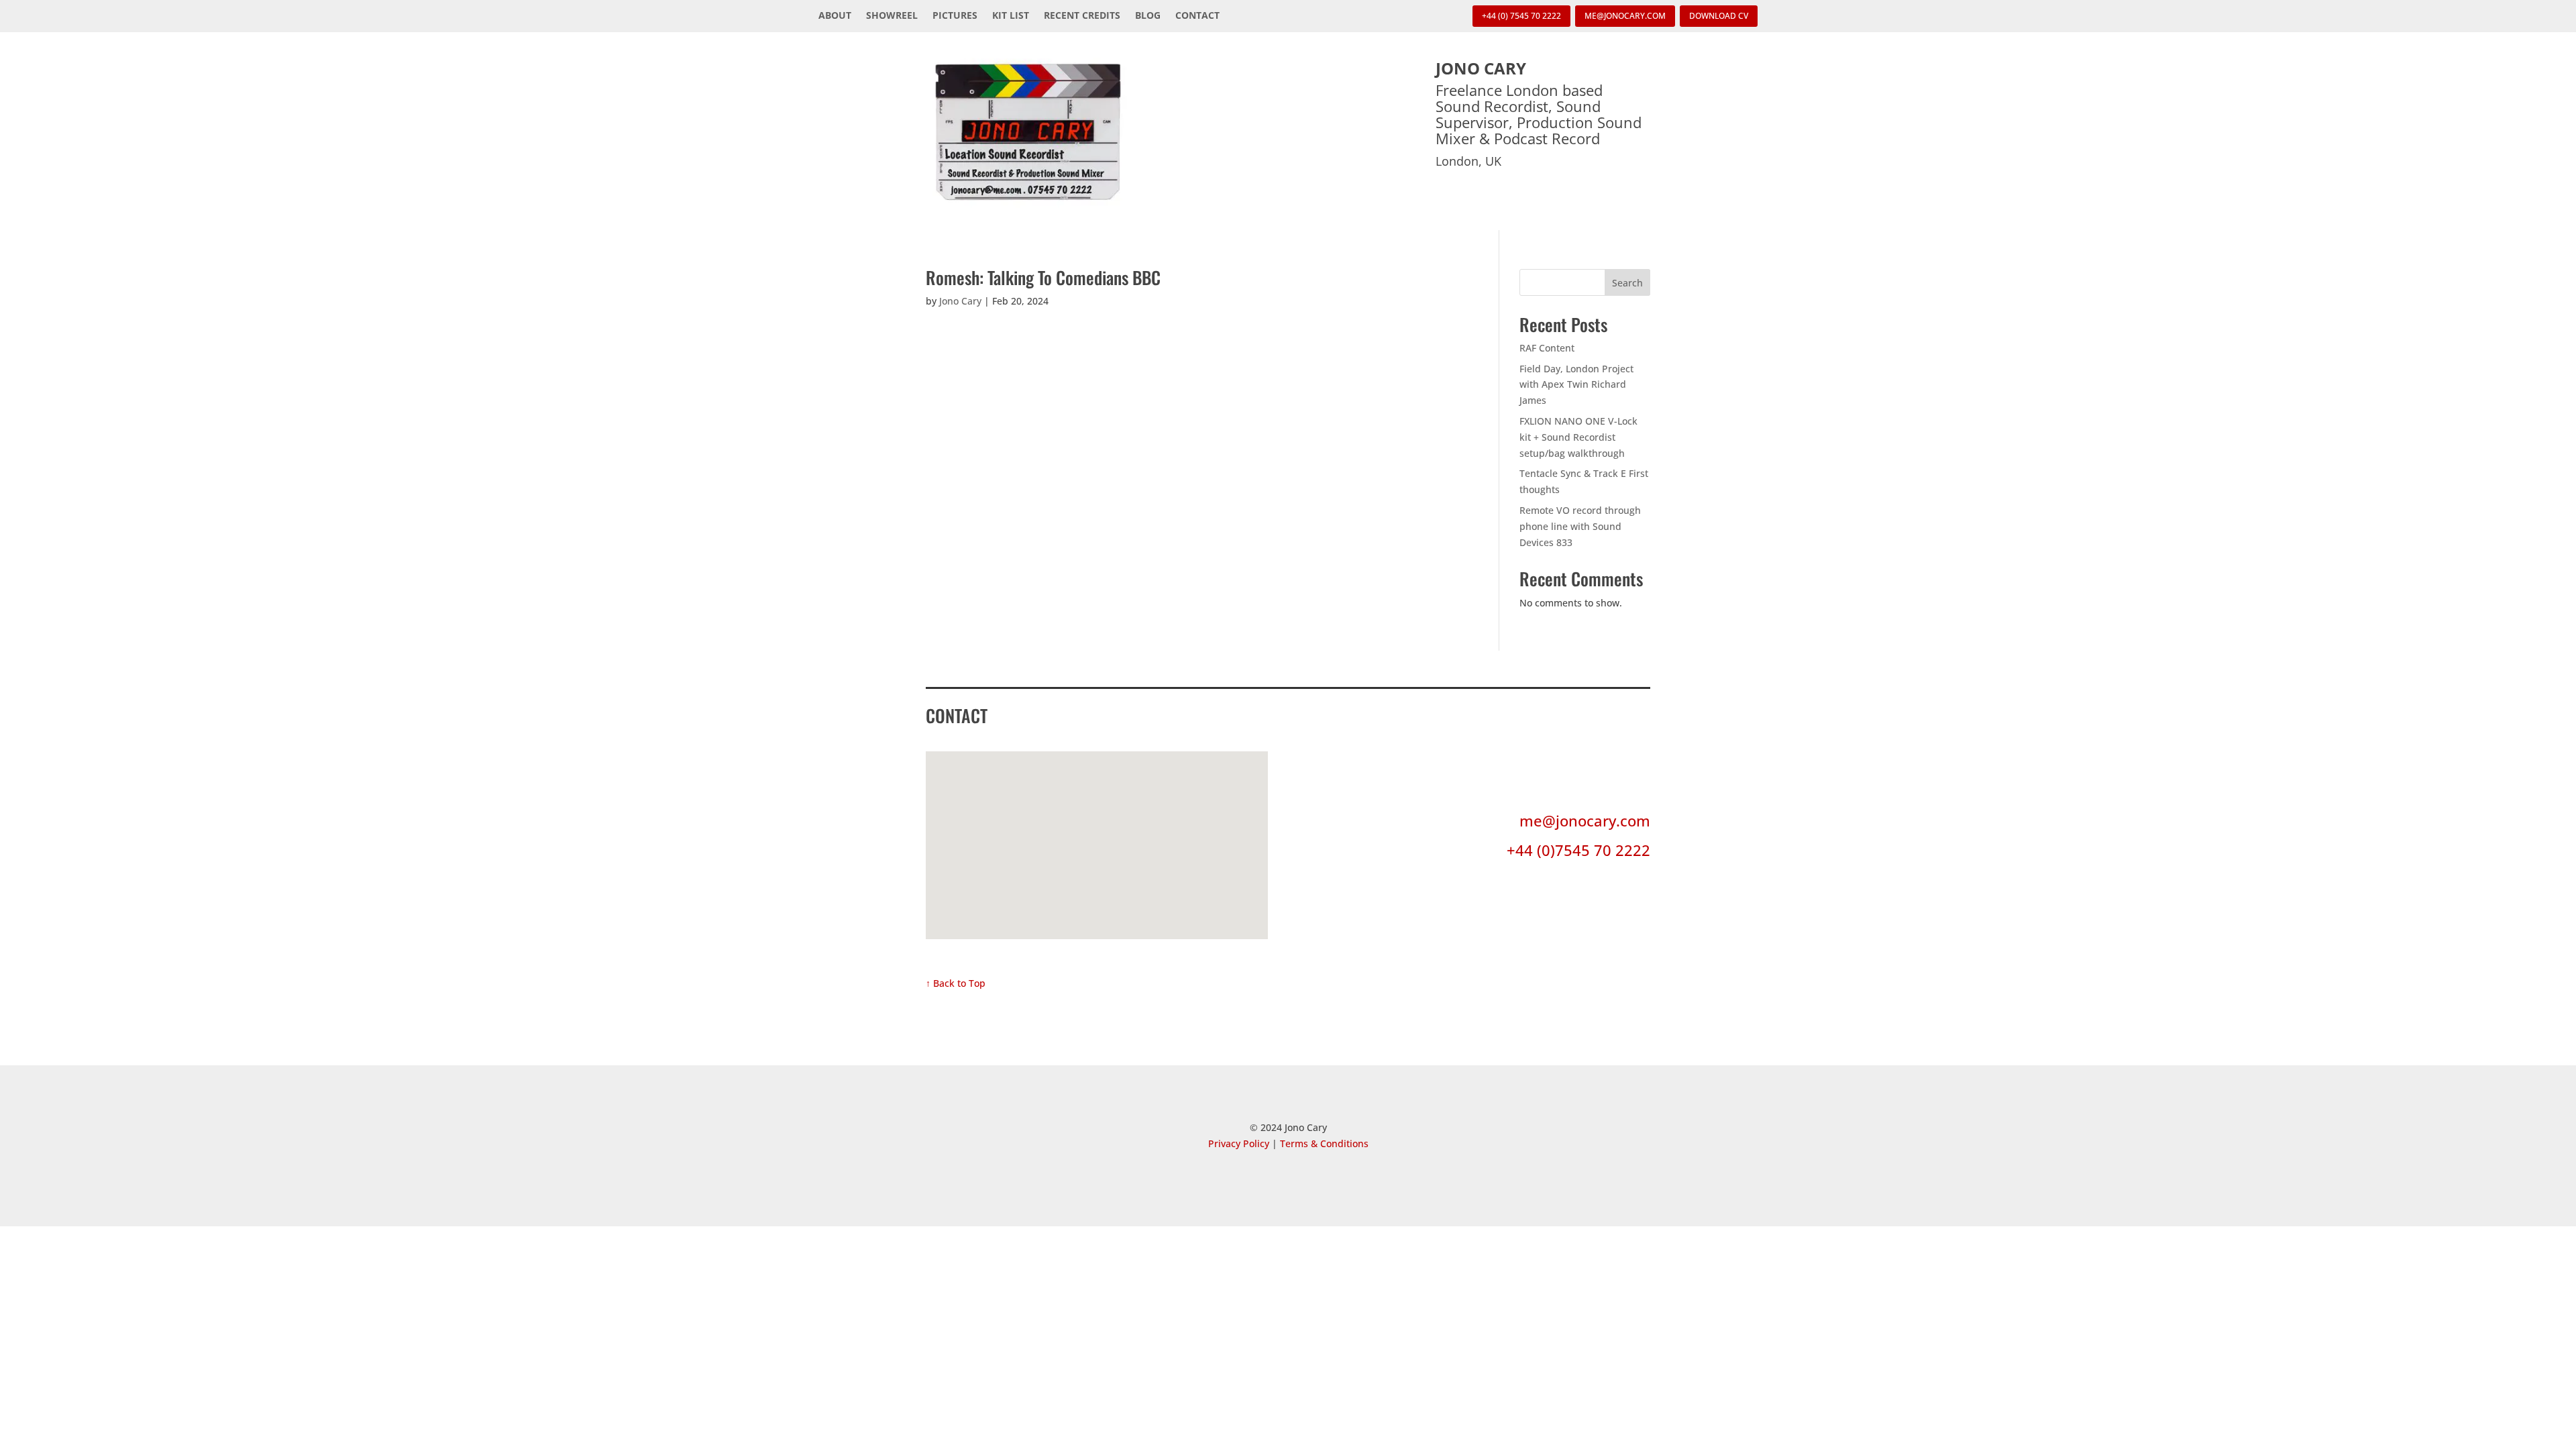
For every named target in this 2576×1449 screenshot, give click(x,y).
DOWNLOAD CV (1719, 16)
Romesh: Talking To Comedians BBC (1043, 277)
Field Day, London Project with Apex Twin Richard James (1576, 385)
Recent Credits (1082, 16)
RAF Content (1547, 348)
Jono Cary (960, 301)
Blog (1148, 16)
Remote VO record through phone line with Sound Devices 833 (1580, 526)
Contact (1197, 16)
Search (1627, 283)
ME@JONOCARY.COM (1625, 16)
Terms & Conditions (1324, 1143)
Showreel (892, 16)
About (835, 16)
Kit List (1011, 16)
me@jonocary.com (1585, 820)
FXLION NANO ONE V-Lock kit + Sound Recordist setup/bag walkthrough (1578, 437)
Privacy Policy (1239, 1143)
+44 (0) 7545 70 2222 (1521, 16)
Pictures (955, 16)
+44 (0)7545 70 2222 (1578, 850)
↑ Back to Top (956, 983)
